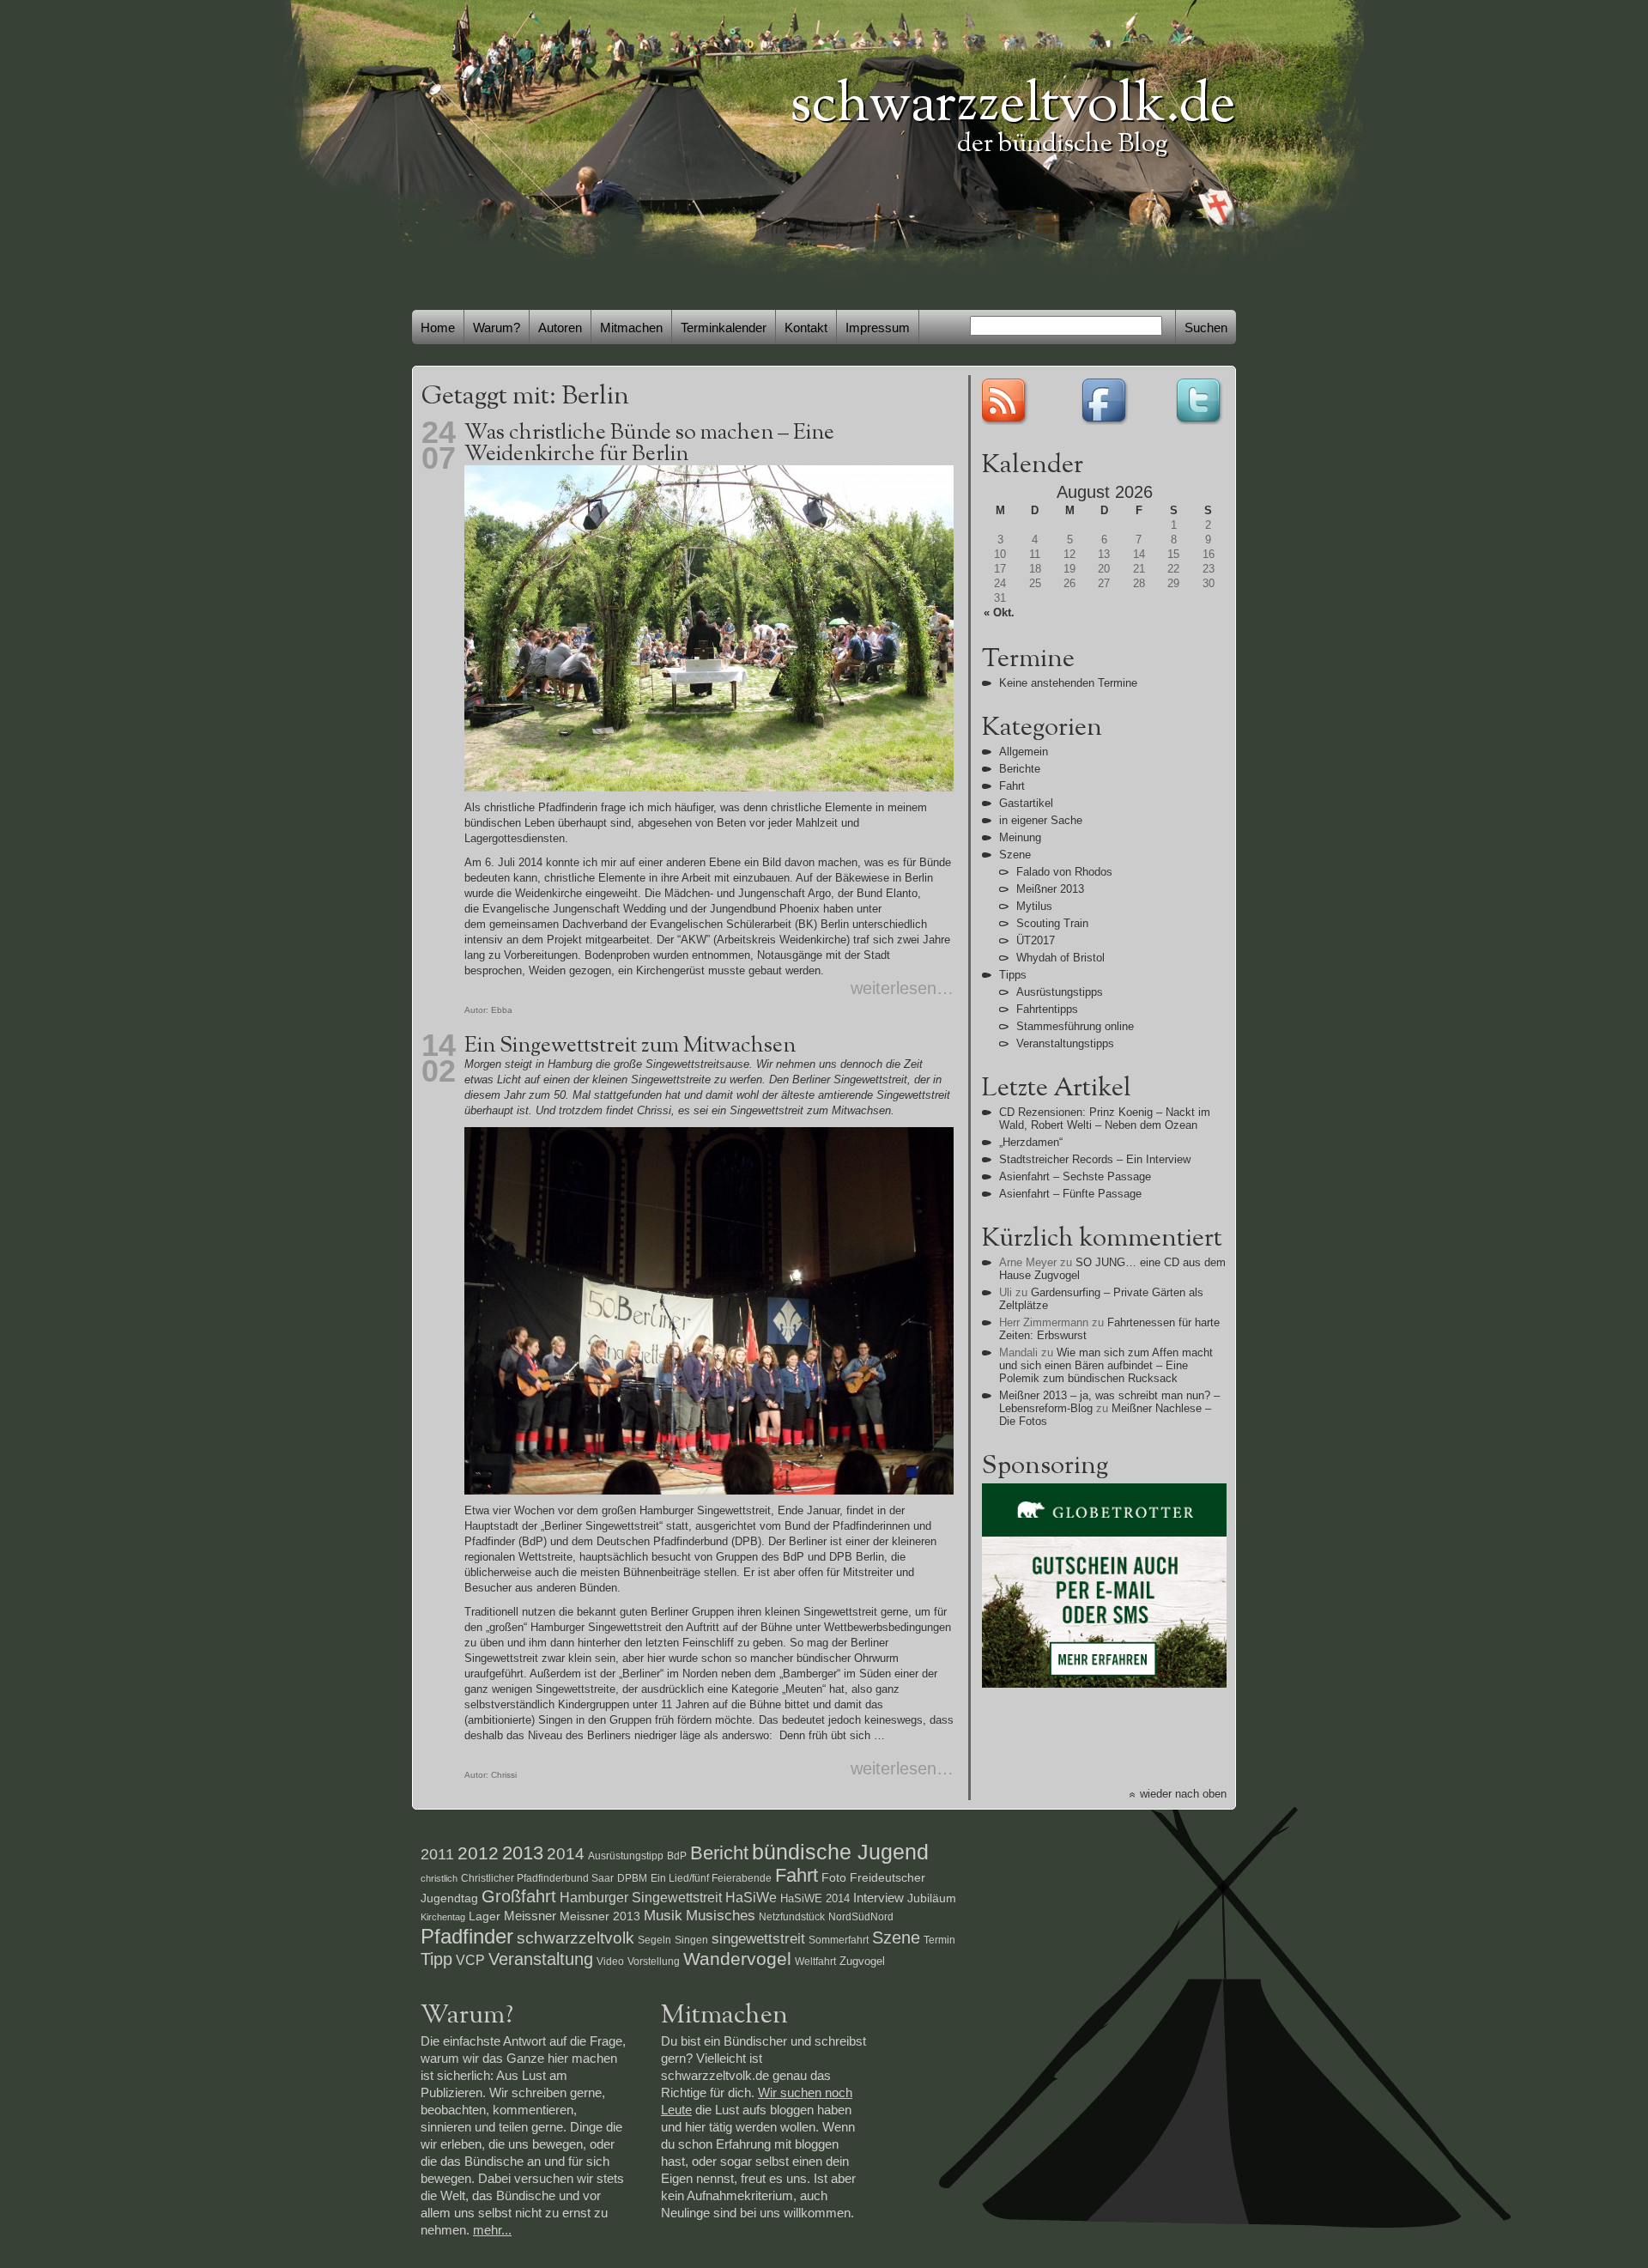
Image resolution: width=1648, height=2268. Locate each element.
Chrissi (504, 1775)
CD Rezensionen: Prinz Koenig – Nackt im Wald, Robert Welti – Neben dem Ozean (1105, 1119)
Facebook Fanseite (1104, 400)
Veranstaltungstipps (1065, 1043)
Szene (1015, 855)
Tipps (1013, 975)
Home (438, 327)
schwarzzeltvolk (576, 1938)
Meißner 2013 (1050, 889)
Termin (939, 1940)
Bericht (719, 1853)
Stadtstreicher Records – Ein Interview (1095, 1159)
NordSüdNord (861, 1917)
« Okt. (999, 612)
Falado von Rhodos (1064, 872)
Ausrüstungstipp (626, 1856)
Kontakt (806, 327)
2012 (478, 1853)
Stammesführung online (1075, 1026)
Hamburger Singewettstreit (641, 1897)
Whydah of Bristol (1060, 958)
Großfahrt (519, 1896)
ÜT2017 (1036, 940)
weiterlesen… (902, 988)
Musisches (721, 1915)
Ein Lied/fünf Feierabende (711, 1878)
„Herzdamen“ (1031, 1142)
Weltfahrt (815, 1962)
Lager (485, 1916)
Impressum (878, 327)
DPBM (632, 1878)
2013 (523, 1853)
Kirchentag (443, 1917)
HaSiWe (751, 1898)
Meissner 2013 (600, 1916)
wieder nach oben (1183, 1794)
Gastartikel (1026, 803)
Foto (834, 1877)
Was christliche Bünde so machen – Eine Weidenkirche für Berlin (649, 444)
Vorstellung (654, 1962)
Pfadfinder (467, 1936)
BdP (677, 1856)
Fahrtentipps (1047, 1009)
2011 (437, 1854)
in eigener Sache (1041, 820)
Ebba (502, 1010)
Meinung (1020, 837)
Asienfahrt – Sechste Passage (1075, 1176)
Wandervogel (737, 1959)
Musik (663, 1915)
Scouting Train (1052, 923)
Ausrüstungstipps (1060, 992)
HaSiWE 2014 (815, 1898)
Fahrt (1012, 786)
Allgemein (1024, 752)
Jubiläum (932, 1898)
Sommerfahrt (839, 1940)
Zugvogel (862, 1961)
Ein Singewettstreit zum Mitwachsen (630, 1046)
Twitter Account (1201, 400)
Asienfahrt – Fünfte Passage (1070, 1194)
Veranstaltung (541, 1959)
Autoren (560, 327)
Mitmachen (631, 327)
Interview (879, 1898)
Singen (691, 1940)
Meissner (530, 1916)
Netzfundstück (792, 1917)
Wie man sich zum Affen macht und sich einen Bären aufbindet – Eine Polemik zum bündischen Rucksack (1106, 1365)
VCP (470, 1960)
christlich (439, 1878)
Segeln (654, 1940)
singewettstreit (758, 1938)
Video (610, 1962)
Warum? (497, 327)
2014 (566, 1854)
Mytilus (1034, 906)
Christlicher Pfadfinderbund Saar (537, 1878)
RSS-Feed (1007, 400)
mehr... (492, 2230)
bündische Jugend (840, 1852)
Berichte (1020, 769)
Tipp (436, 1959)
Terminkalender (724, 327)
